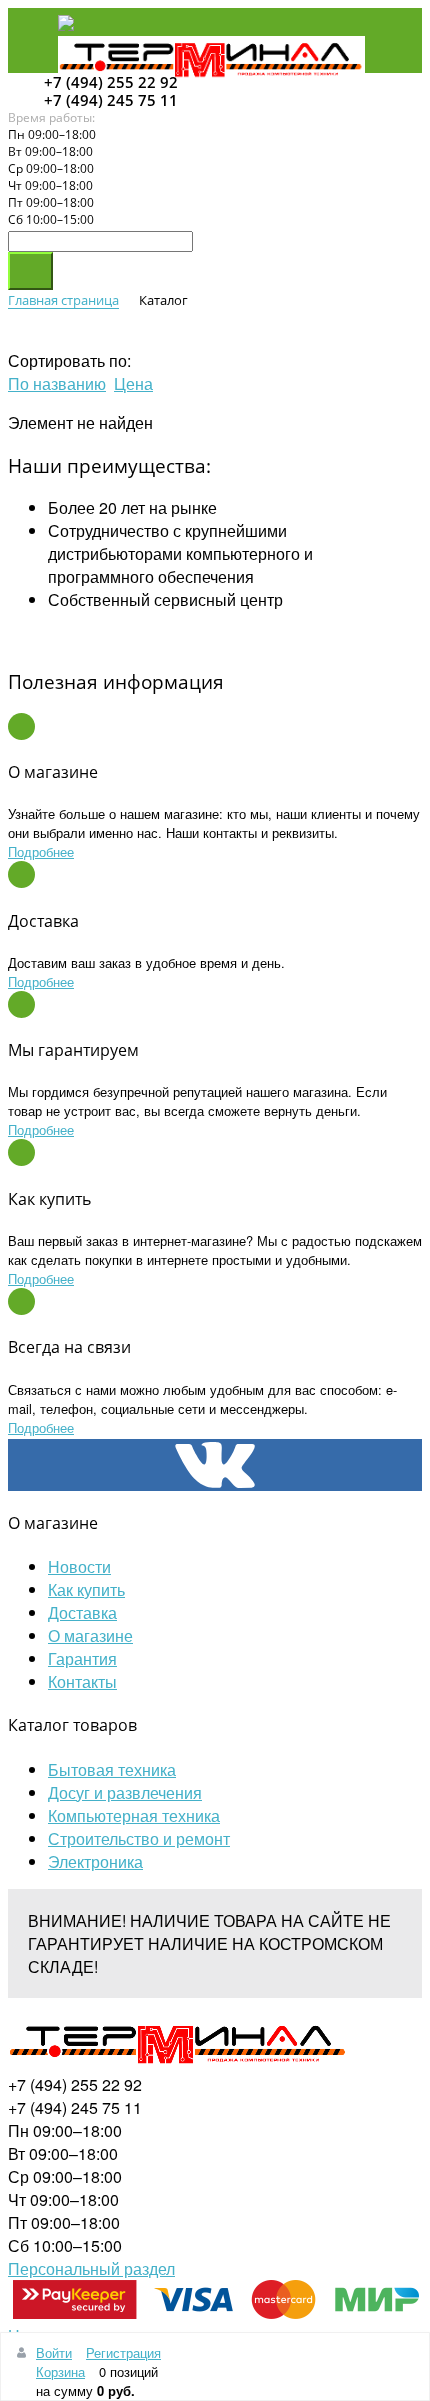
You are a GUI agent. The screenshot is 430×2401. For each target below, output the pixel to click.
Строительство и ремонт (139, 1838)
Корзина (60, 2371)
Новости (79, 1566)
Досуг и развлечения (125, 1792)
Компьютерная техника (134, 1815)
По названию (57, 383)
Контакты (82, 1681)
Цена (133, 383)
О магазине (90, 1635)
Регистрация (123, 2352)
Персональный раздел (91, 2268)
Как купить (86, 1589)
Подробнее (41, 851)
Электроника (95, 1861)
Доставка (82, 1612)
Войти (54, 2352)
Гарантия (82, 1658)
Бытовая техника (112, 1769)
